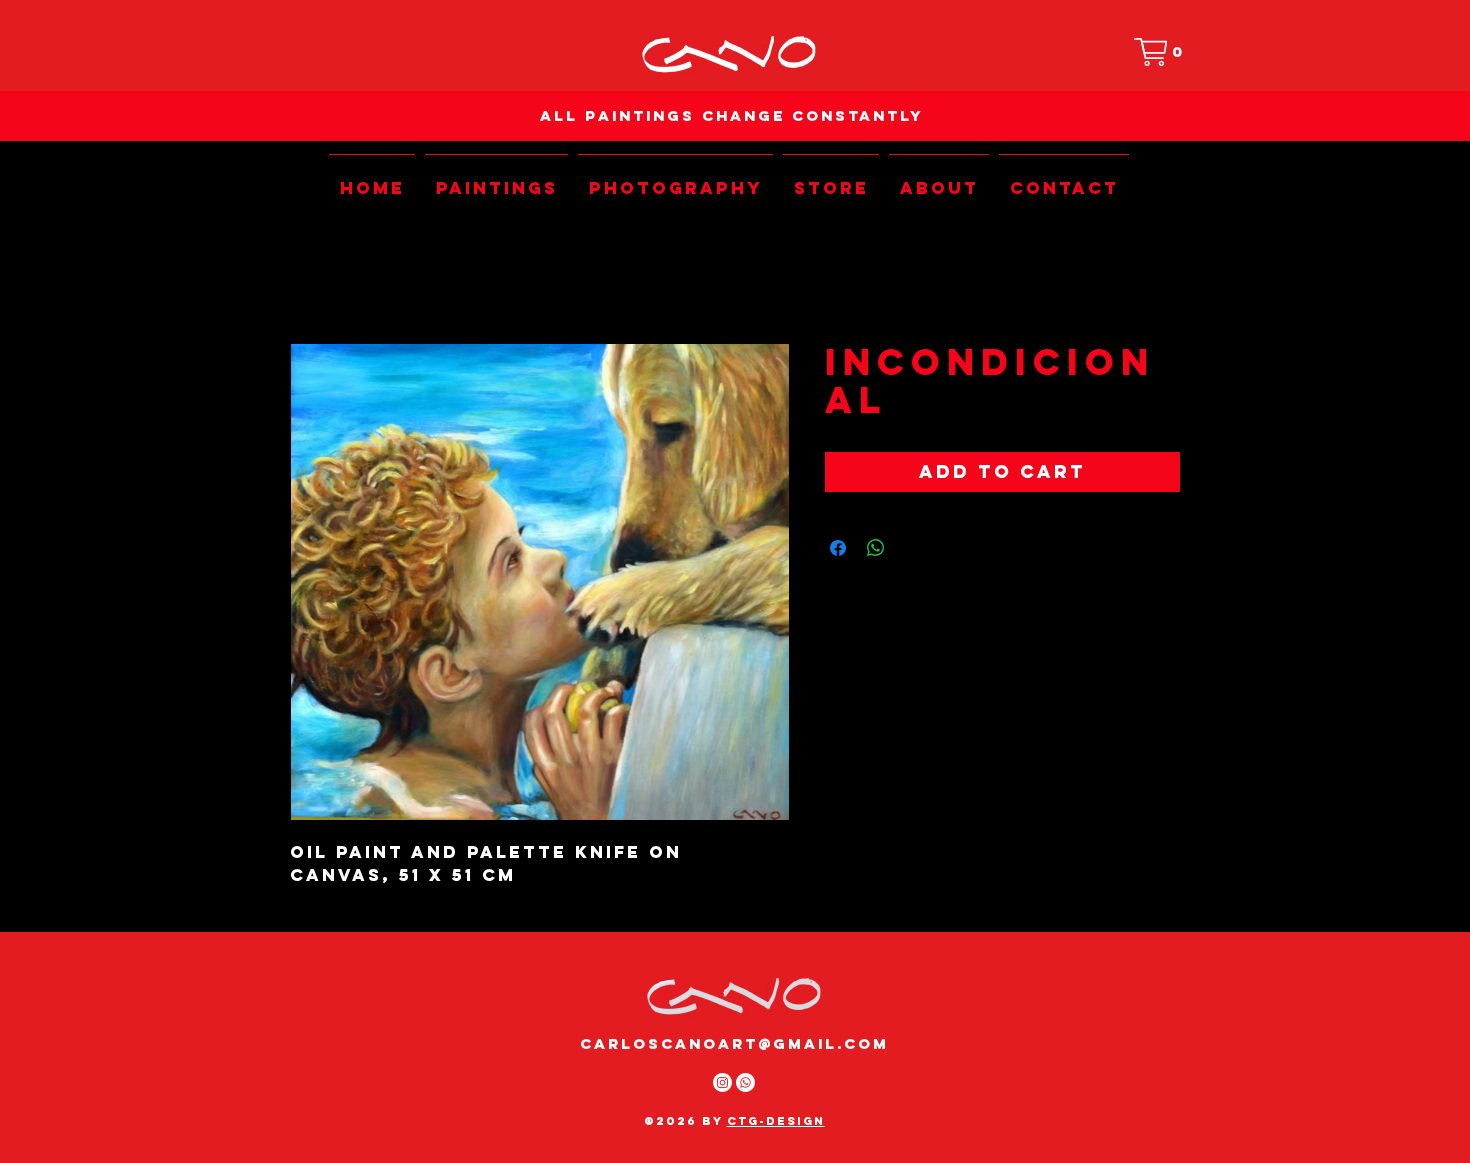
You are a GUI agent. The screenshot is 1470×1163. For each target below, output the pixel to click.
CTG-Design (776, 1121)
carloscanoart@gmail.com (734, 1043)
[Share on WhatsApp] (876, 548)
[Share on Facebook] (838, 548)
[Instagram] (722, 1082)
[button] (1163, 52)
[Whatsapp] (745, 1082)
